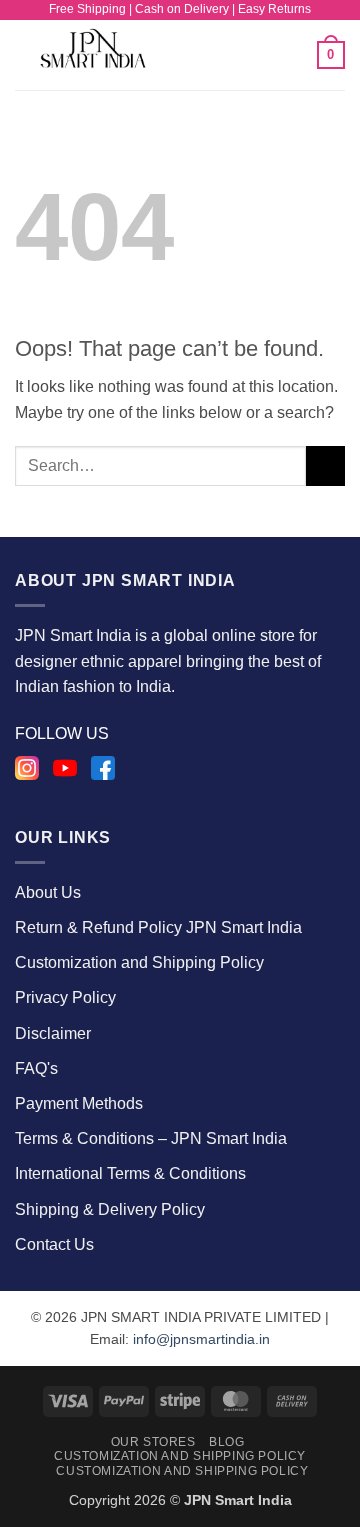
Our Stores (153, 1442)
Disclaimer (53, 1033)
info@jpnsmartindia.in (201, 1339)
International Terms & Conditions (130, 1173)
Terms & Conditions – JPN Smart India (151, 1138)
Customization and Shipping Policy (139, 962)
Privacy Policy (65, 997)
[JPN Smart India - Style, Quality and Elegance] (111, 55)
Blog (226, 1442)
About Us (48, 892)
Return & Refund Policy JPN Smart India (158, 927)
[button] (234, 54)
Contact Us (54, 1244)
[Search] (294, 55)
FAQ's (36, 1068)
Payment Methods (79, 1103)
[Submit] (325, 465)
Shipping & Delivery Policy (110, 1209)
